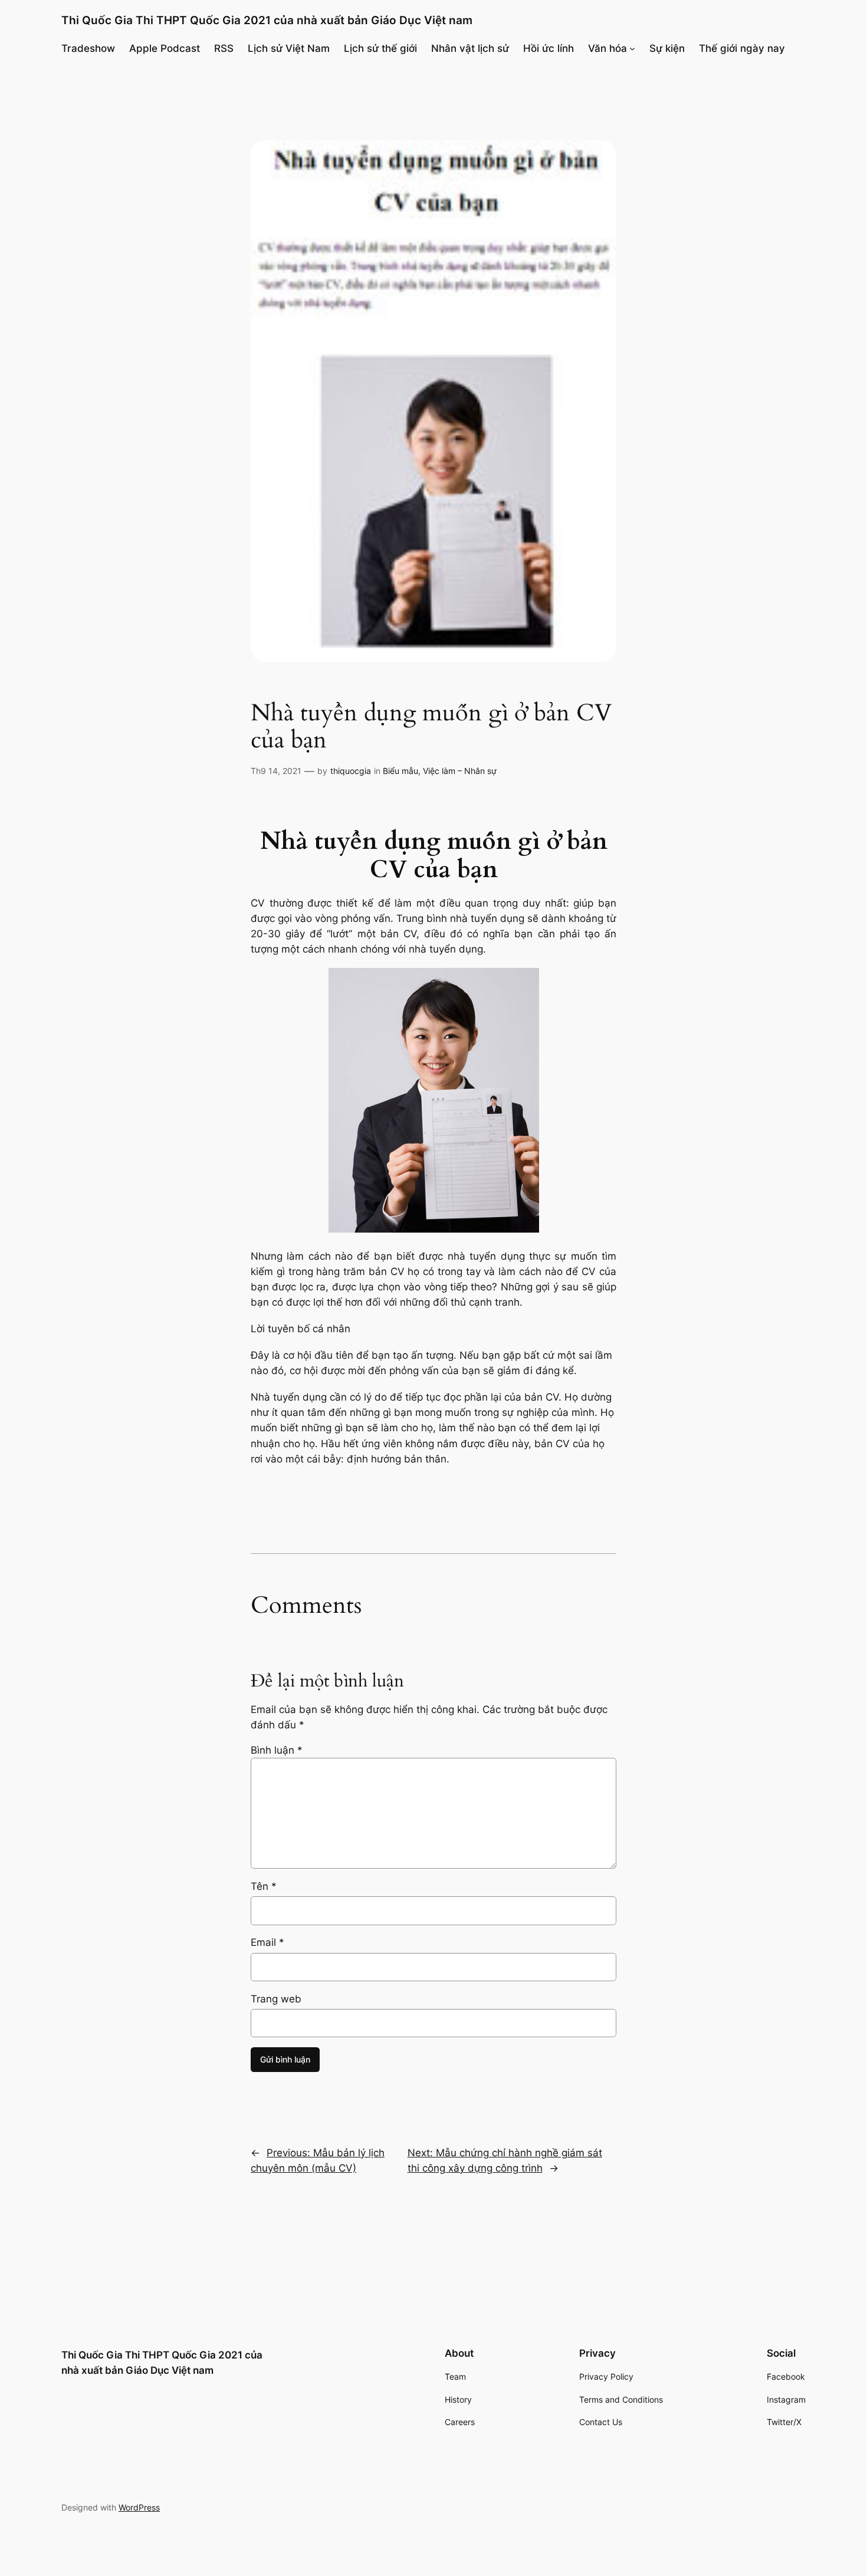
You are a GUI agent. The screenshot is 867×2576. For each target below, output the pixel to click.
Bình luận (277, 1750)
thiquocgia (351, 771)
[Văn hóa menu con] (632, 48)
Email (267, 1942)
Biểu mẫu (400, 771)
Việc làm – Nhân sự (460, 771)
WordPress (139, 2507)
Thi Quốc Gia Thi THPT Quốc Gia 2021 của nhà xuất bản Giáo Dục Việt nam (267, 20)
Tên (264, 1886)
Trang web (276, 1999)
